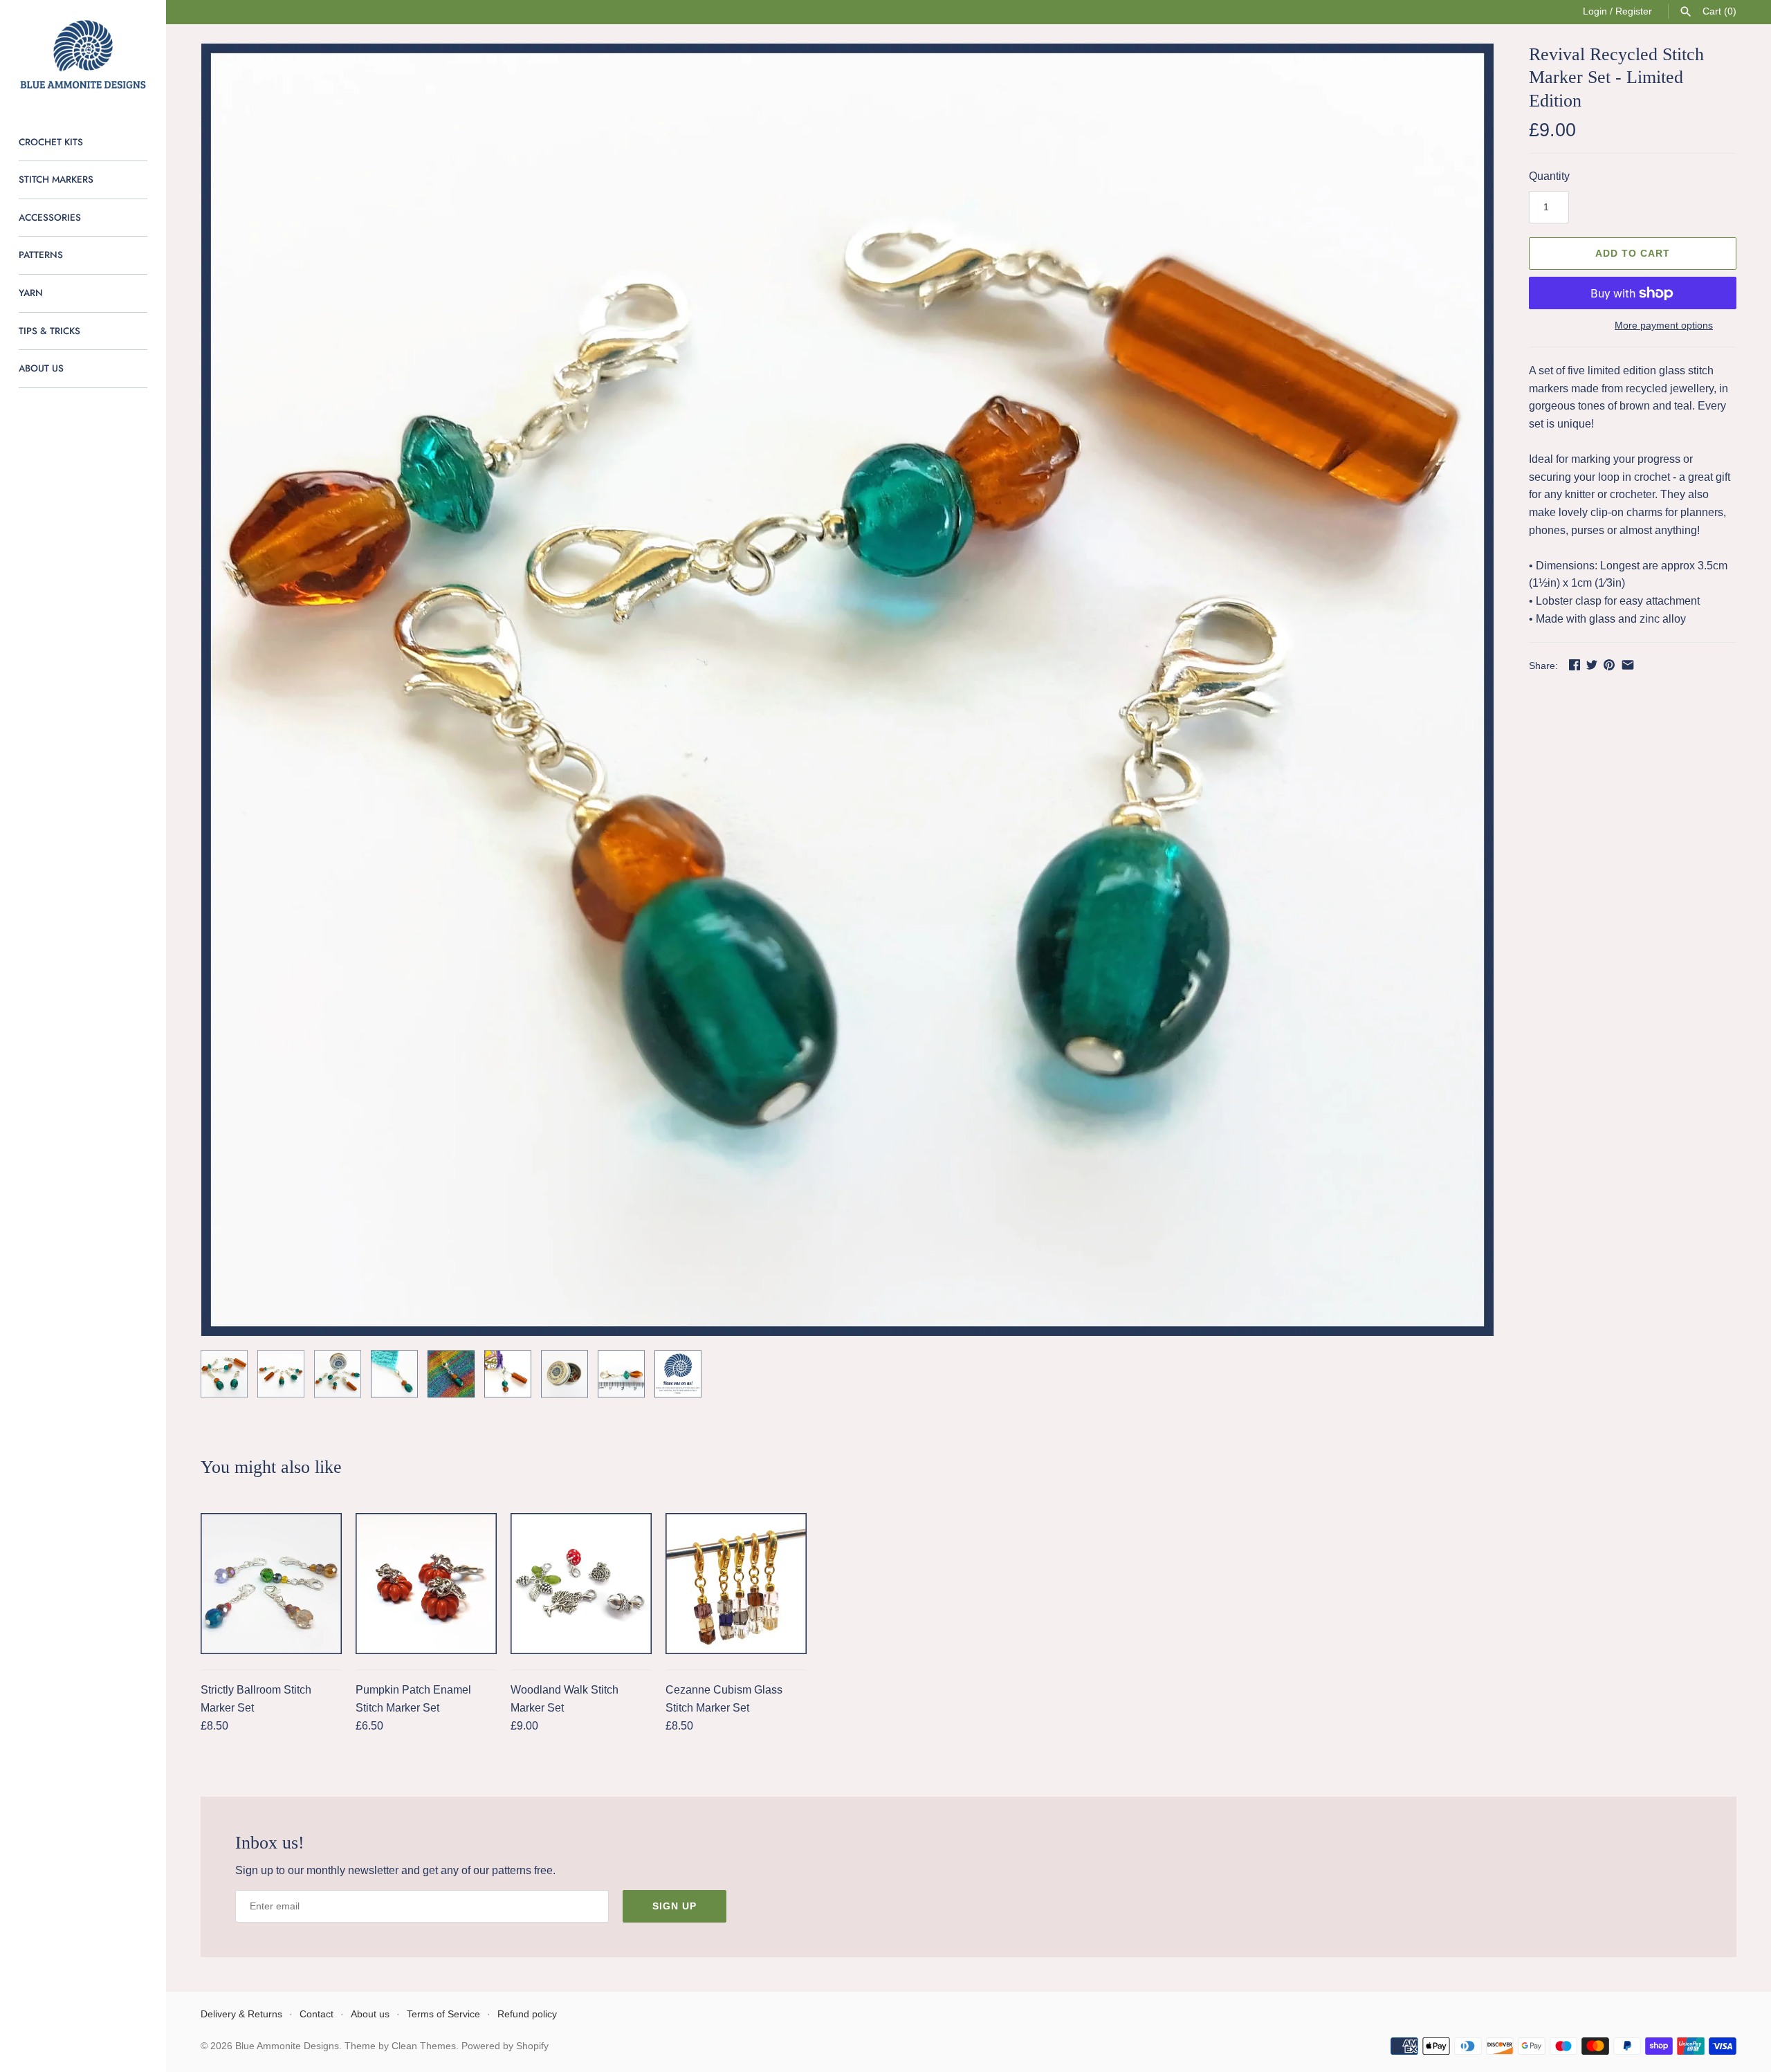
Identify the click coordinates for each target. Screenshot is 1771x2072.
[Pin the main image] (1609, 664)
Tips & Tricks (49, 331)
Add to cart (1633, 253)
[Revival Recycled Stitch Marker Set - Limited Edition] (847, 690)
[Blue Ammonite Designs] (83, 55)
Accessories (50, 217)
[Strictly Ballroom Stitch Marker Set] (271, 1584)
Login (1595, 11)
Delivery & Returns (241, 2014)
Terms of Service (443, 2014)
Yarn (31, 293)
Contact (316, 2014)
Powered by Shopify (505, 2046)
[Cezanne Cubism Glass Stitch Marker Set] (736, 1584)
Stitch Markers (56, 179)
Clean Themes (424, 2046)
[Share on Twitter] (1592, 664)
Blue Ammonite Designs (287, 2046)
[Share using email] (1628, 664)
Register (1634, 11)
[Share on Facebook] (1575, 664)
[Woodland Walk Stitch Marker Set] (581, 1584)
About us (41, 368)
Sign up (675, 1906)
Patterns (41, 255)
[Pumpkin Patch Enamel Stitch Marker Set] (426, 1584)
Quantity (1549, 176)
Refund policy (527, 2014)
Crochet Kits (51, 142)
